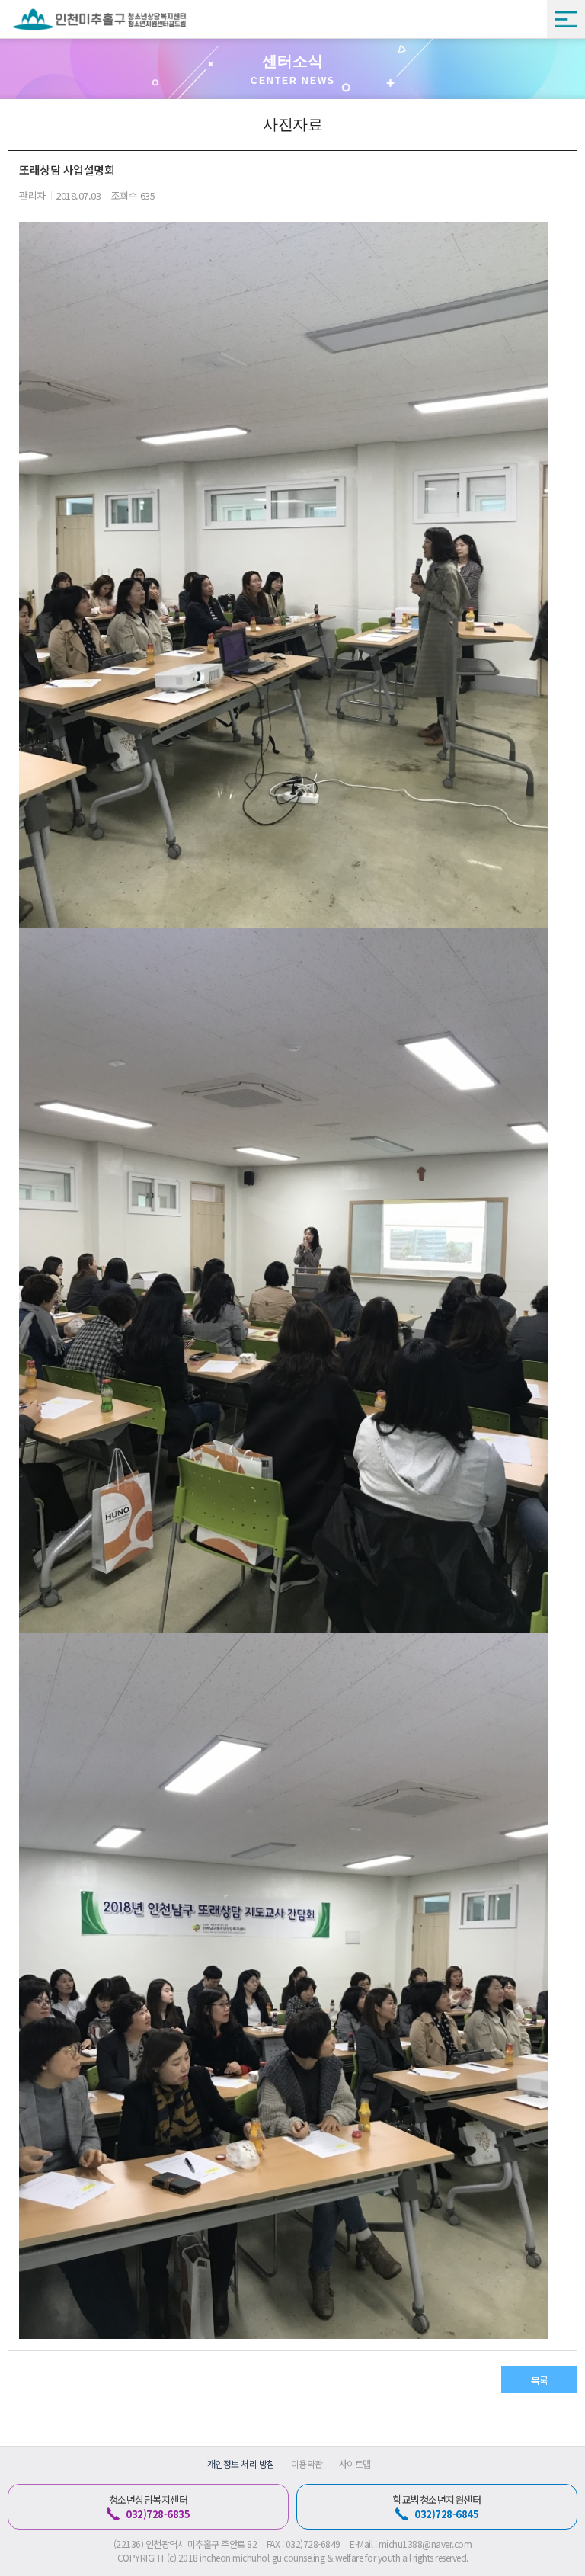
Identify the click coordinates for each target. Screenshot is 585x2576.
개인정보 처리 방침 (241, 2464)
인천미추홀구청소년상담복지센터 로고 (99, 19)
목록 (540, 2381)
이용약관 (307, 2464)
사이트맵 (355, 2464)
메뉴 (566, 19)
